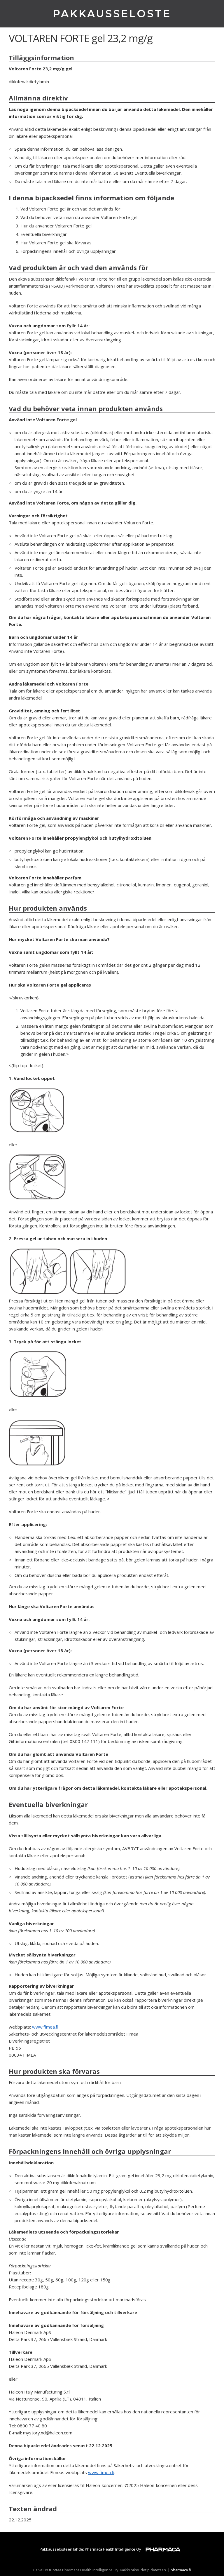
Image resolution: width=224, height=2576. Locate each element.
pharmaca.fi (181, 2570)
